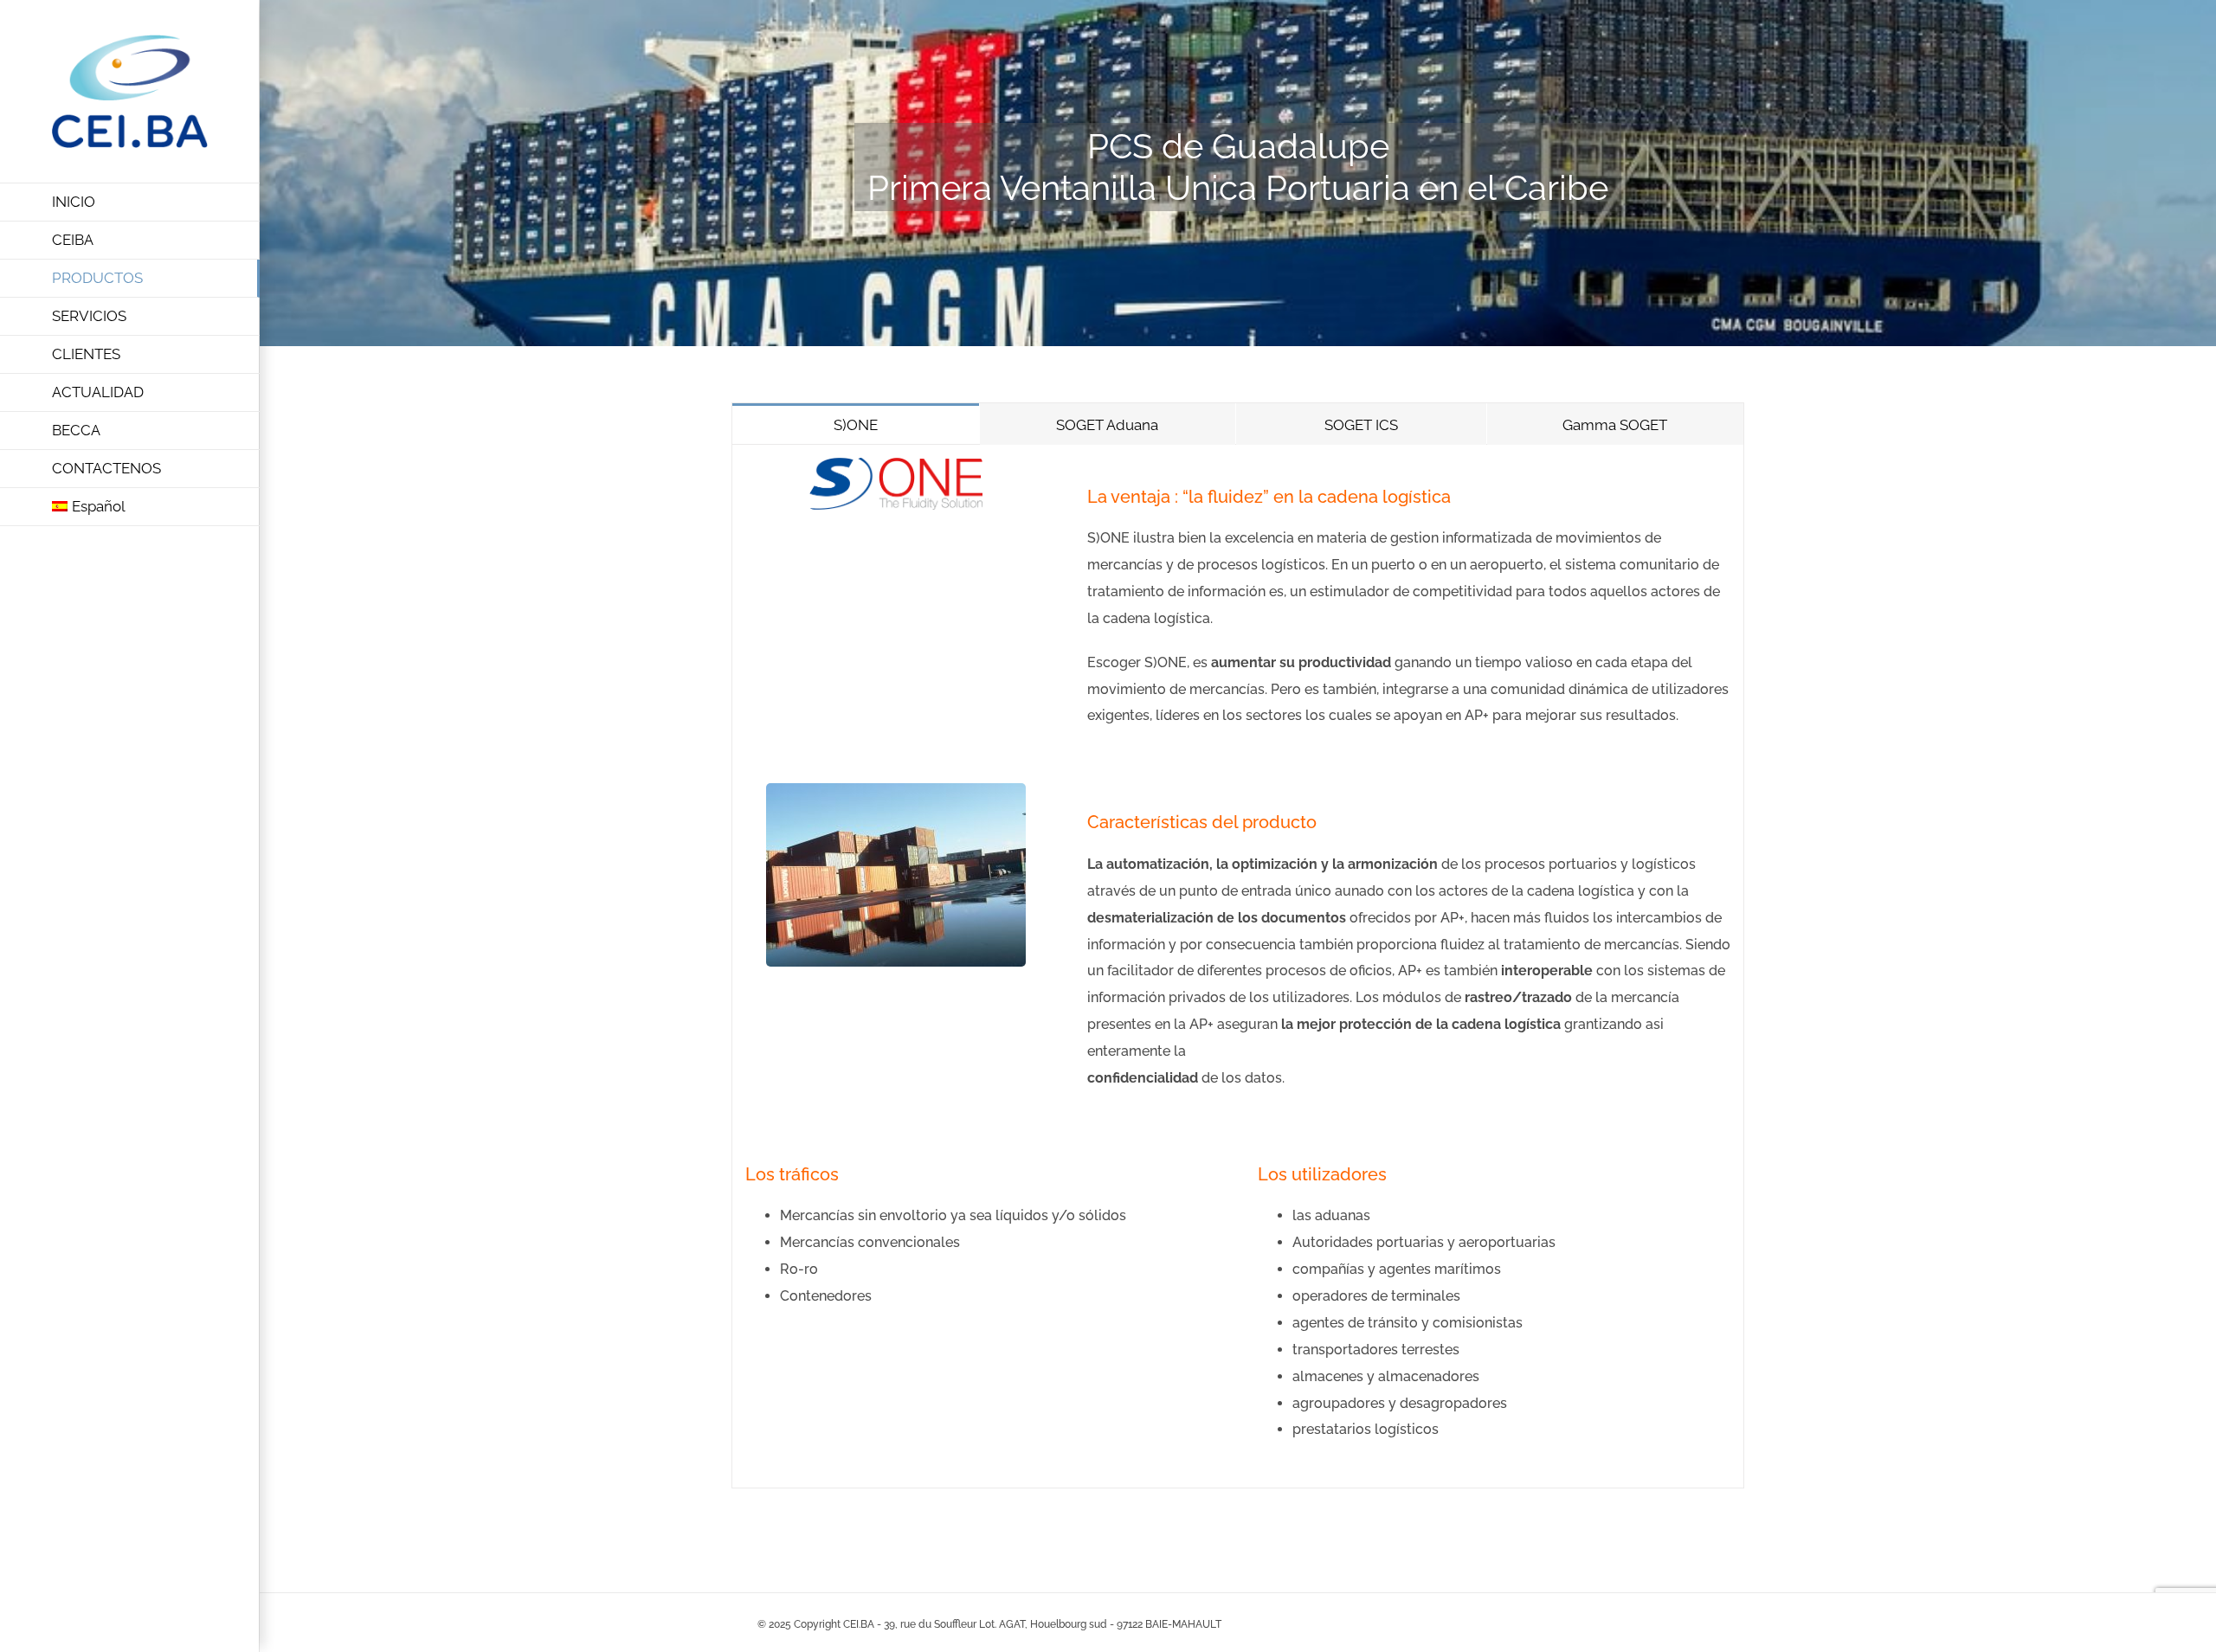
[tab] (856, 424)
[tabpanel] (1238, 967)
